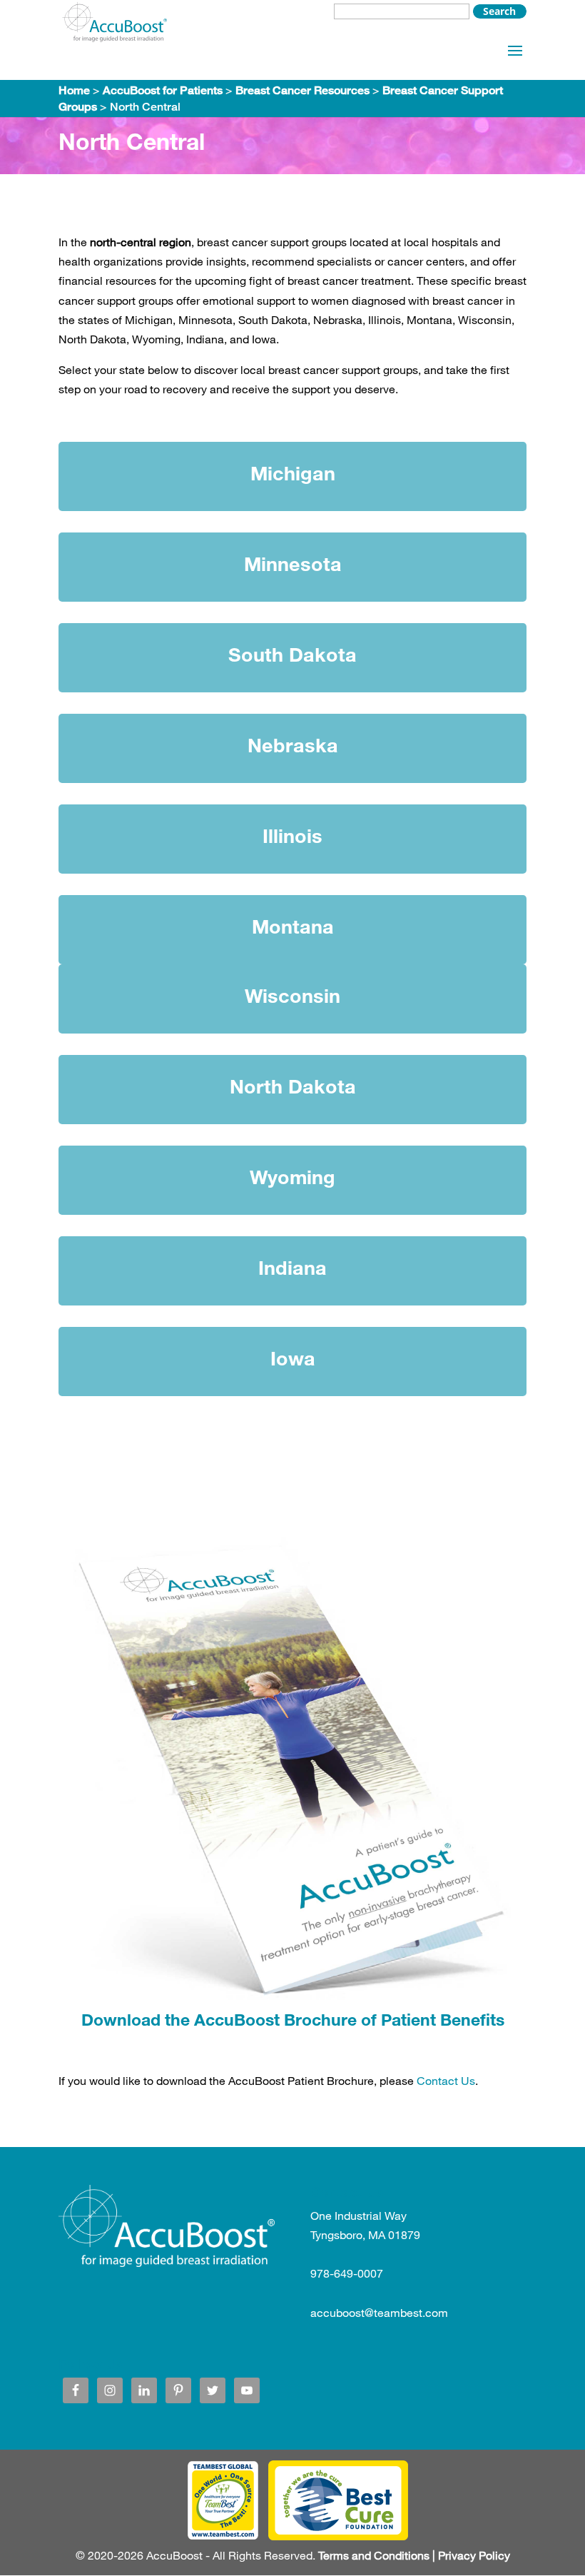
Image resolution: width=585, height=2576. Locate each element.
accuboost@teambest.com (379, 2312)
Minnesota (293, 564)
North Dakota (293, 1086)
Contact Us (446, 2080)
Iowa (293, 1358)
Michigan (293, 473)
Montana (293, 926)
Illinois (292, 835)
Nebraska (293, 745)
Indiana (292, 1267)
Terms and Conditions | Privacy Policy (414, 2555)
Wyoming (292, 1177)
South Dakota (292, 654)
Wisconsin (292, 995)
